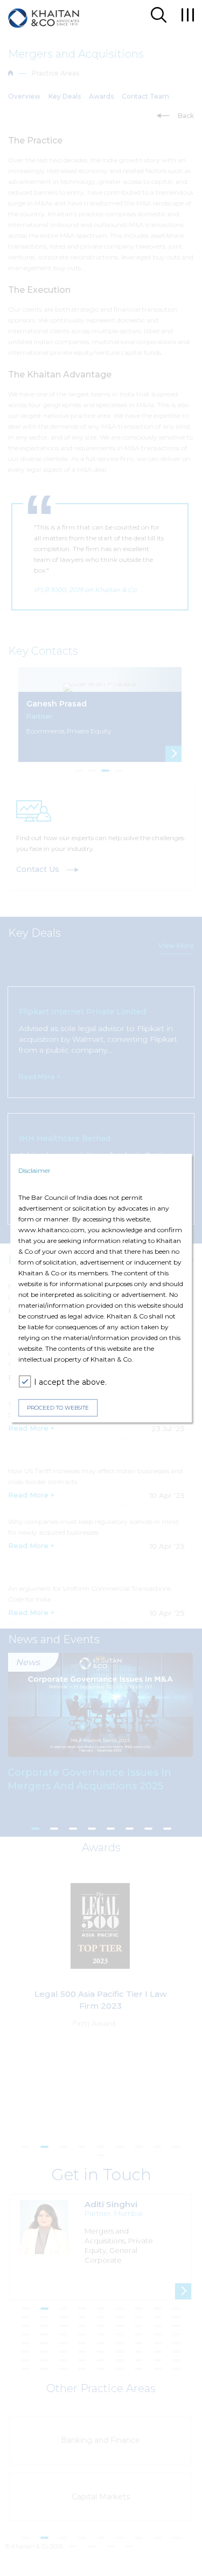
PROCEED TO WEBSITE (58, 1408)
